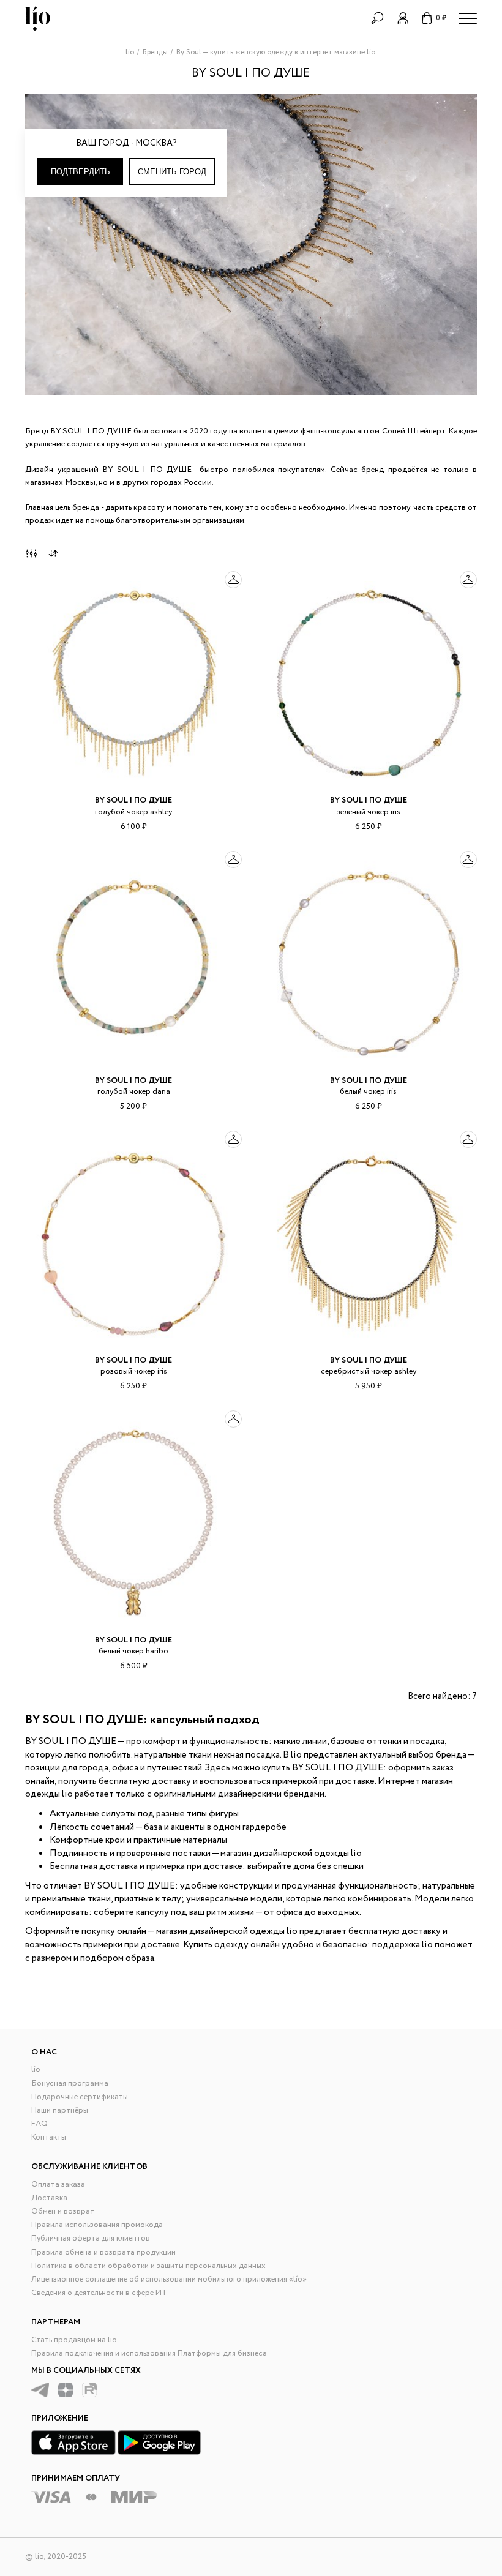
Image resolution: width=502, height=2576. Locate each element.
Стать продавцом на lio (74, 2340)
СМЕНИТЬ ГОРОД (172, 172)
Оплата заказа (58, 2185)
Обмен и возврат (63, 2211)
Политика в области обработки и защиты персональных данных (148, 2266)
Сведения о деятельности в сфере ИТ (99, 2293)
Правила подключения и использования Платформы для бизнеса (149, 2353)
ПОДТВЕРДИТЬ (81, 172)
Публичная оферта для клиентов (91, 2238)
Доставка (49, 2198)
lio (36, 2069)
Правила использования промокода (97, 2225)
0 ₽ (441, 18)
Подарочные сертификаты (80, 2097)
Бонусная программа (70, 2084)
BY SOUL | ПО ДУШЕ (133, 800)
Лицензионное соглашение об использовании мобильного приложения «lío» (169, 2279)
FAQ (39, 2124)
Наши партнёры (60, 2110)
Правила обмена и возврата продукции (103, 2252)
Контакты (49, 2137)
